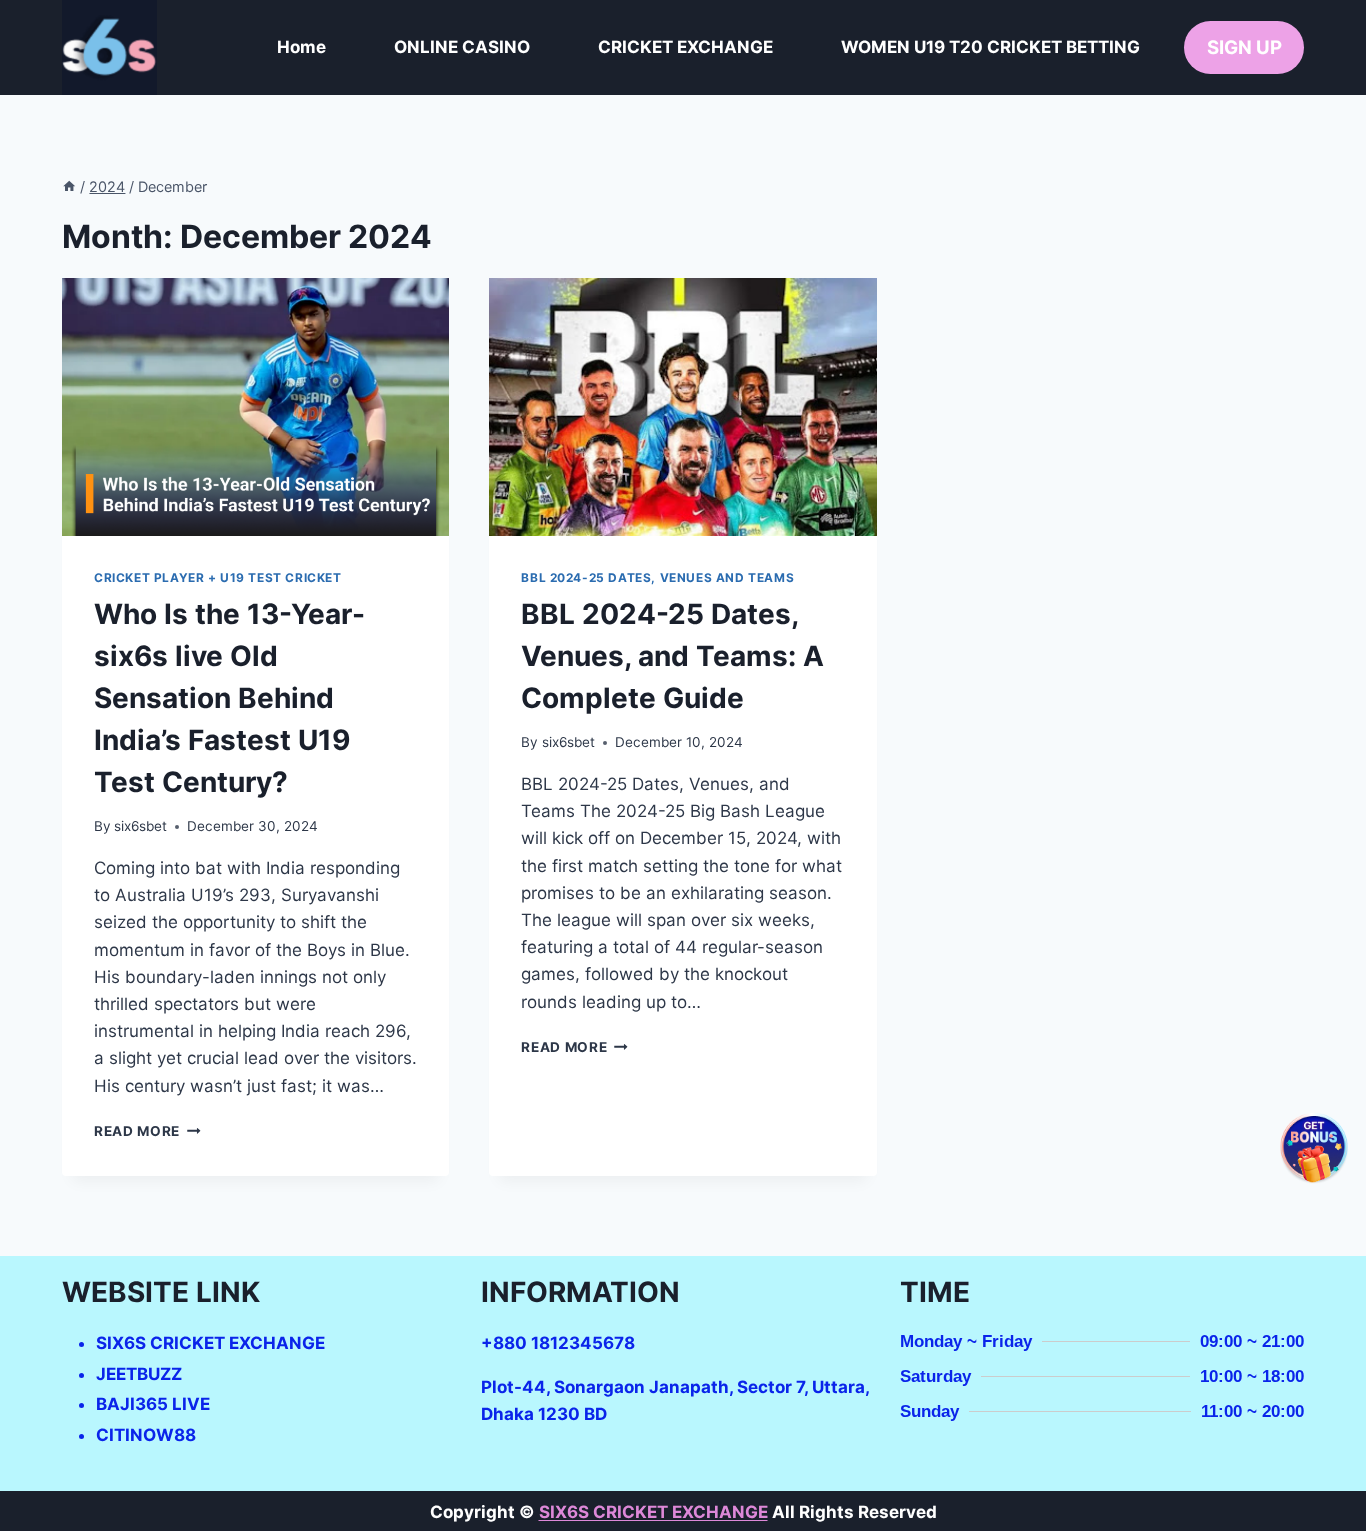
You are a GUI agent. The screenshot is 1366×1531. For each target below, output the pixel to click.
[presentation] (255, 407)
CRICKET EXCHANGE (685, 47)
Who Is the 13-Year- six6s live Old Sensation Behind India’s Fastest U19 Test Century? (229, 698)
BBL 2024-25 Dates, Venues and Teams (657, 577)
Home (301, 47)
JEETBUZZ (139, 1374)
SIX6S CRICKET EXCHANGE (210, 1343)
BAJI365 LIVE (153, 1404)
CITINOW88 (146, 1435)
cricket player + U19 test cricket (218, 577)
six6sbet (140, 826)
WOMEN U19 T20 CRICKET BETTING (990, 47)
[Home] (69, 186)
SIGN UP (1244, 47)
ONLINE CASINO (462, 47)
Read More (147, 1131)
